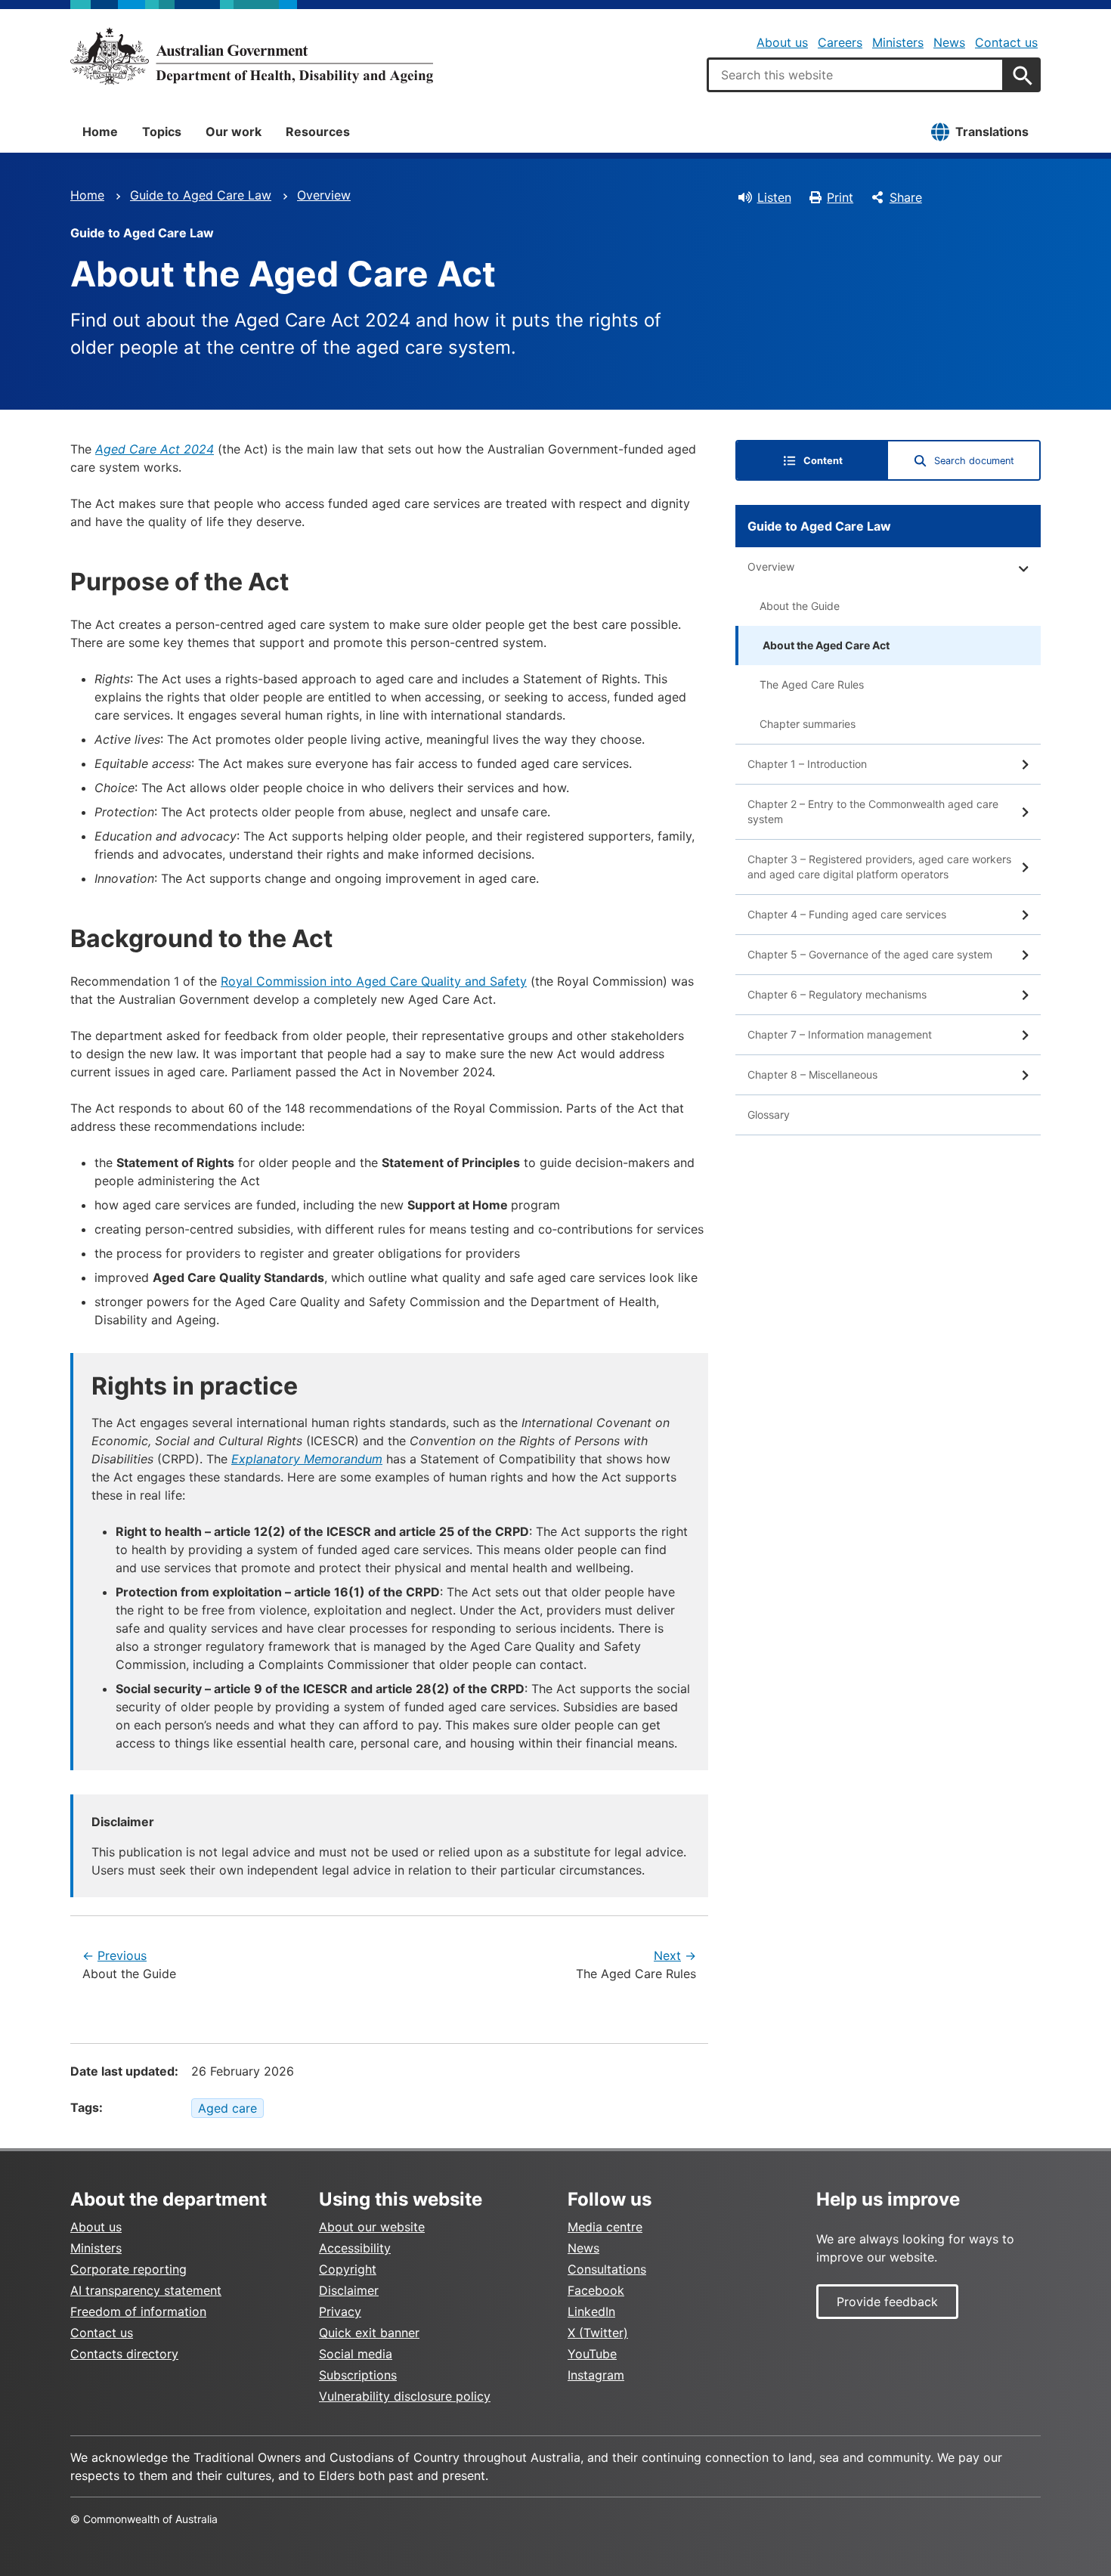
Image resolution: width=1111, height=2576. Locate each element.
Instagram (596, 2375)
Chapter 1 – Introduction (807, 764)
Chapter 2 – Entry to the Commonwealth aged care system (873, 811)
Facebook (596, 2290)
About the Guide (800, 606)
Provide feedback (887, 2302)
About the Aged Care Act (826, 645)
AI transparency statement (146, 2290)
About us (782, 42)
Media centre (605, 2227)
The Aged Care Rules (812, 684)
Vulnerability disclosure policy (405, 2396)
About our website (372, 2227)
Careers (840, 42)
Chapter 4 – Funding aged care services (847, 914)
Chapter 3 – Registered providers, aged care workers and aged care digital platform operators (879, 867)
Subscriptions (358, 2375)
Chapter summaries (808, 724)
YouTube (592, 2354)
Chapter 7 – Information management (840, 1034)
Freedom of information (138, 2311)
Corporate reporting (128, 2269)
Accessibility (355, 2248)
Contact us (1006, 42)
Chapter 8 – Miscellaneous (812, 1074)
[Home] (252, 56)
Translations (992, 132)
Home (100, 132)
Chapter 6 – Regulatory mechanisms (837, 994)
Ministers (898, 42)
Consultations (607, 2269)
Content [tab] (823, 461)
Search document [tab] (974, 461)
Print (840, 197)
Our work (234, 132)
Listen (774, 197)
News (949, 42)
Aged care (227, 2108)
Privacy (340, 2311)
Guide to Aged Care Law (201, 195)
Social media (356, 2354)
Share (906, 197)
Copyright (348, 2269)
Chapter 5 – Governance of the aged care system (870, 954)
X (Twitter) (598, 2333)
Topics (162, 132)
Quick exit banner (369, 2333)
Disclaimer (349, 2290)
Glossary (769, 1115)
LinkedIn (591, 2311)
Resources (318, 132)
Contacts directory (124, 2354)
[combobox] (856, 75)
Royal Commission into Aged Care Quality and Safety (374, 981)
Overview (324, 195)
